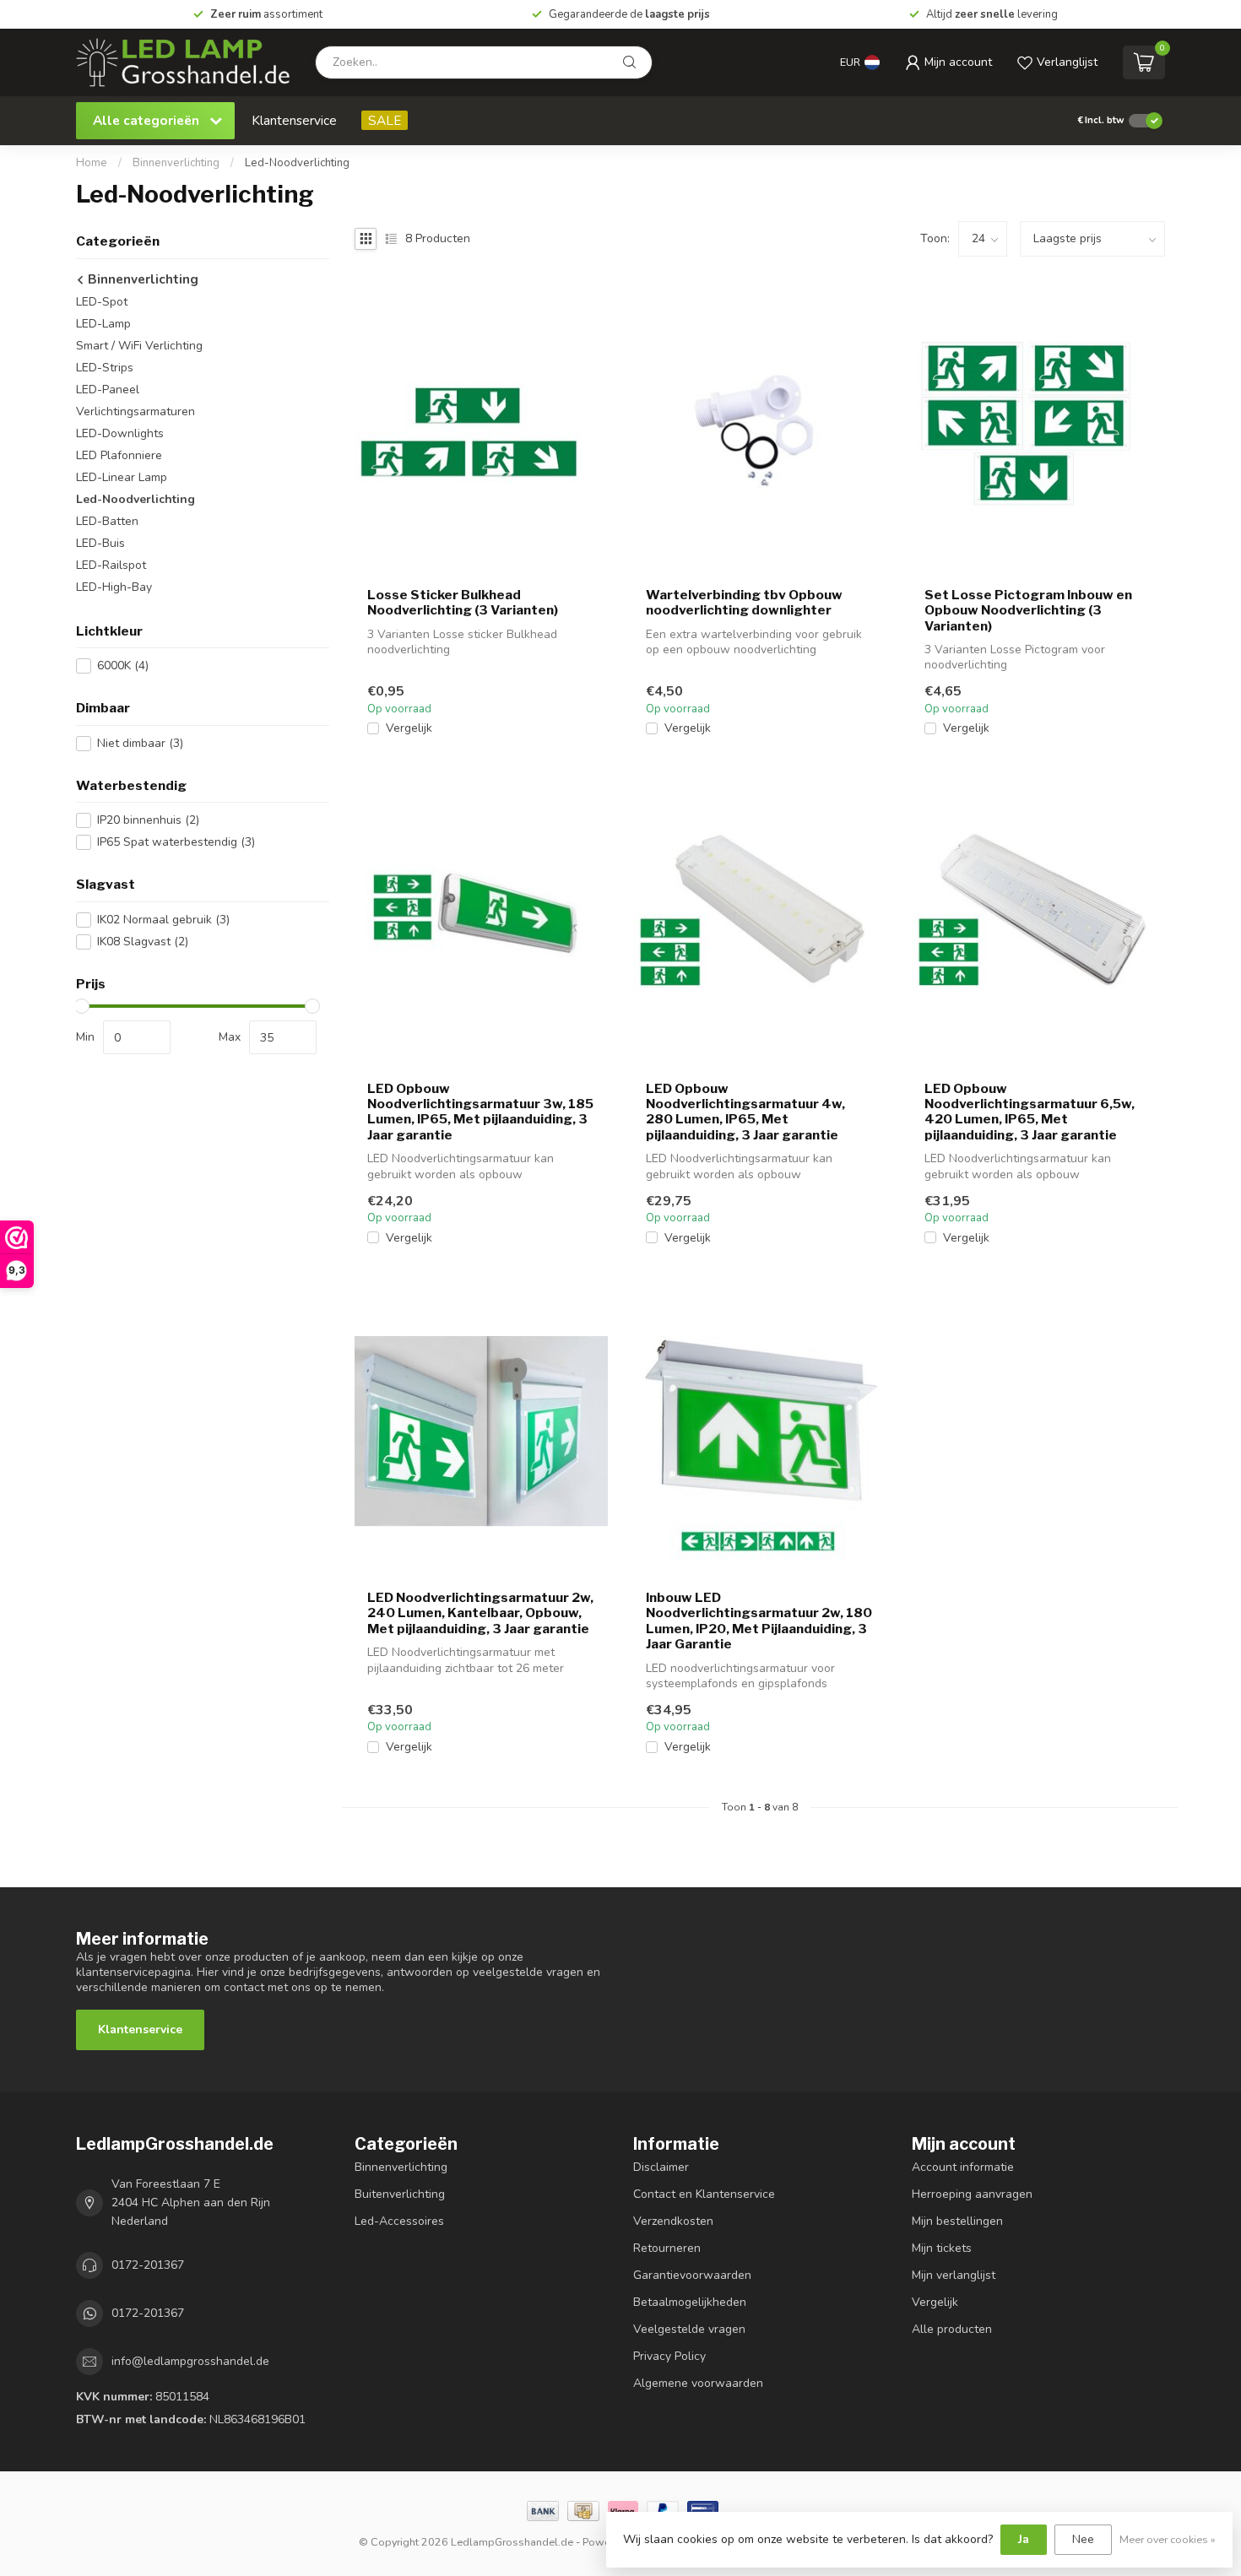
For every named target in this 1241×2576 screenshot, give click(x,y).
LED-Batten (107, 521)
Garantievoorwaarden (692, 2275)
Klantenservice (294, 120)
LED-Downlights (120, 433)
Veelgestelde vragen (689, 2329)
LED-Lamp (103, 324)
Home (92, 163)
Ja (1024, 2539)
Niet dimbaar (140, 743)
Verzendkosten (673, 2221)
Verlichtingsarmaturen (135, 411)
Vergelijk (409, 728)
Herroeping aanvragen (972, 2194)
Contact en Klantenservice (704, 2194)
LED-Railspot (111, 565)
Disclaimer (661, 2167)
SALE (385, 120)
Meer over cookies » (1168, 2539)
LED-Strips (105, 368)
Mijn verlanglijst (954, 2275)
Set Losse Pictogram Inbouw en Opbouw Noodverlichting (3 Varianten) (1028, 611)
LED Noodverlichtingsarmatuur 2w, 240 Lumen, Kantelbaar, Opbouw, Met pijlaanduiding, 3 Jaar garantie (480, 1613)
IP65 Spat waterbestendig (176, 842)
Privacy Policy (669, 2356)
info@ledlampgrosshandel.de (190, 2361)
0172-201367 (148, 2265)
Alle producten (952, 2329)
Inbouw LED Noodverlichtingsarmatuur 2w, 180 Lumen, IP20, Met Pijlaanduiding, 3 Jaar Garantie (759, 1621)
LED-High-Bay (114, 587)
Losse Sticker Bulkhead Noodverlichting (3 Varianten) (463, 603)
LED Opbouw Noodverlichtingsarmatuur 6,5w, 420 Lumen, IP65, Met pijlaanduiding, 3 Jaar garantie (1030, 1112)
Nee (1083, 2539)
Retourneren (667, 2248)
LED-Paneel (108, 390)
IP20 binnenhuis (148, 820)
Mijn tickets (942, 2248)
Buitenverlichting (400, 2194)
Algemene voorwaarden (698, 2383)
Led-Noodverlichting (297, 163)
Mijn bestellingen (957, 2221)
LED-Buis (100, 543)
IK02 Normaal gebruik (163, 920)
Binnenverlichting (176, 163)
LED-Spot (102, 302)
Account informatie (963, 2167)
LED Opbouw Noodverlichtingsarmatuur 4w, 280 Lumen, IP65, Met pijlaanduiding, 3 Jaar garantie (745, 1112)
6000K (123, 666)
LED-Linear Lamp (122, 477)
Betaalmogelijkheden (690, 2302)
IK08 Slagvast (143, 942)
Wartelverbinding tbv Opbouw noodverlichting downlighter (744, 603)
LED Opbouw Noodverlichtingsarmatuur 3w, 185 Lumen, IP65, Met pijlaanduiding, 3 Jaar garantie (480, 1112)
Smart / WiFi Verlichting (139, 346)
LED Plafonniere (119, 455)
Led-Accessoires (399, 2221)
